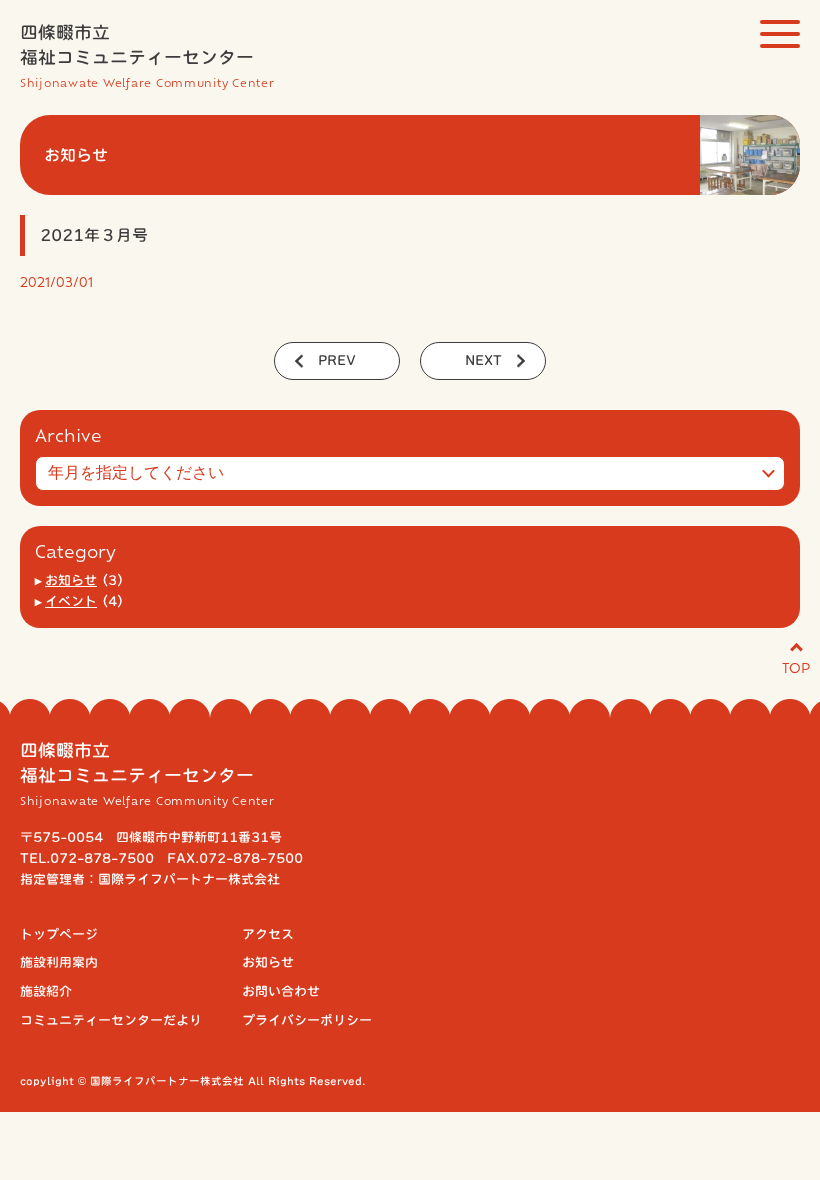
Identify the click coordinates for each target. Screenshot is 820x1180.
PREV (337, 360)
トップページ (59, 934)
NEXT (483, 360)
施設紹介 (46, 991)
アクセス (268, 934)
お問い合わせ (281, 991)
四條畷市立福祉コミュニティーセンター (147, 56)
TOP (796, 667)
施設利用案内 (59, 962)
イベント (71, 601)
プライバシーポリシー (307, 1020)
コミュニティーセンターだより (111, 1020)
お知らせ (71, 580)
